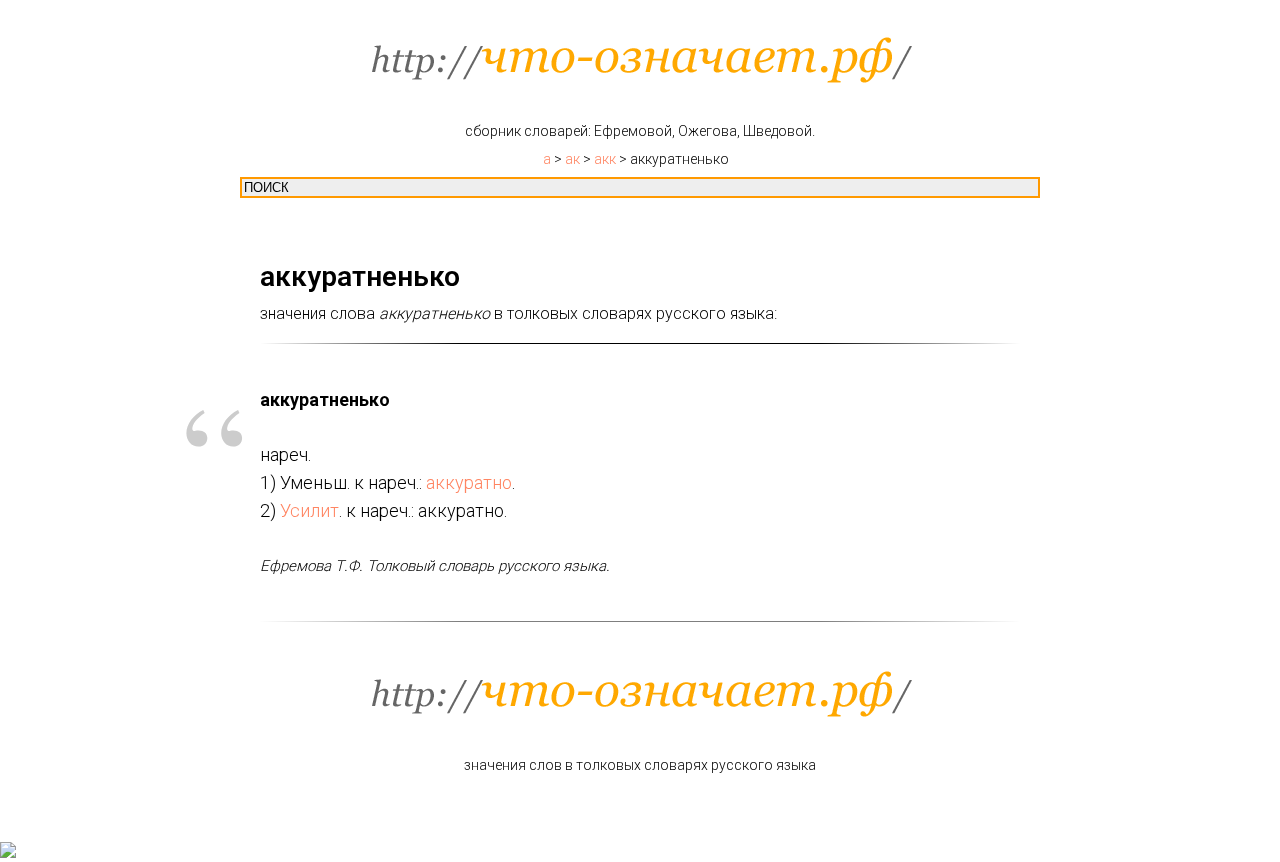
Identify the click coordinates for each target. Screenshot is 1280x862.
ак (572, 159)
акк (605, 159)
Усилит (309, 510)
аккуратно (469, 482)
